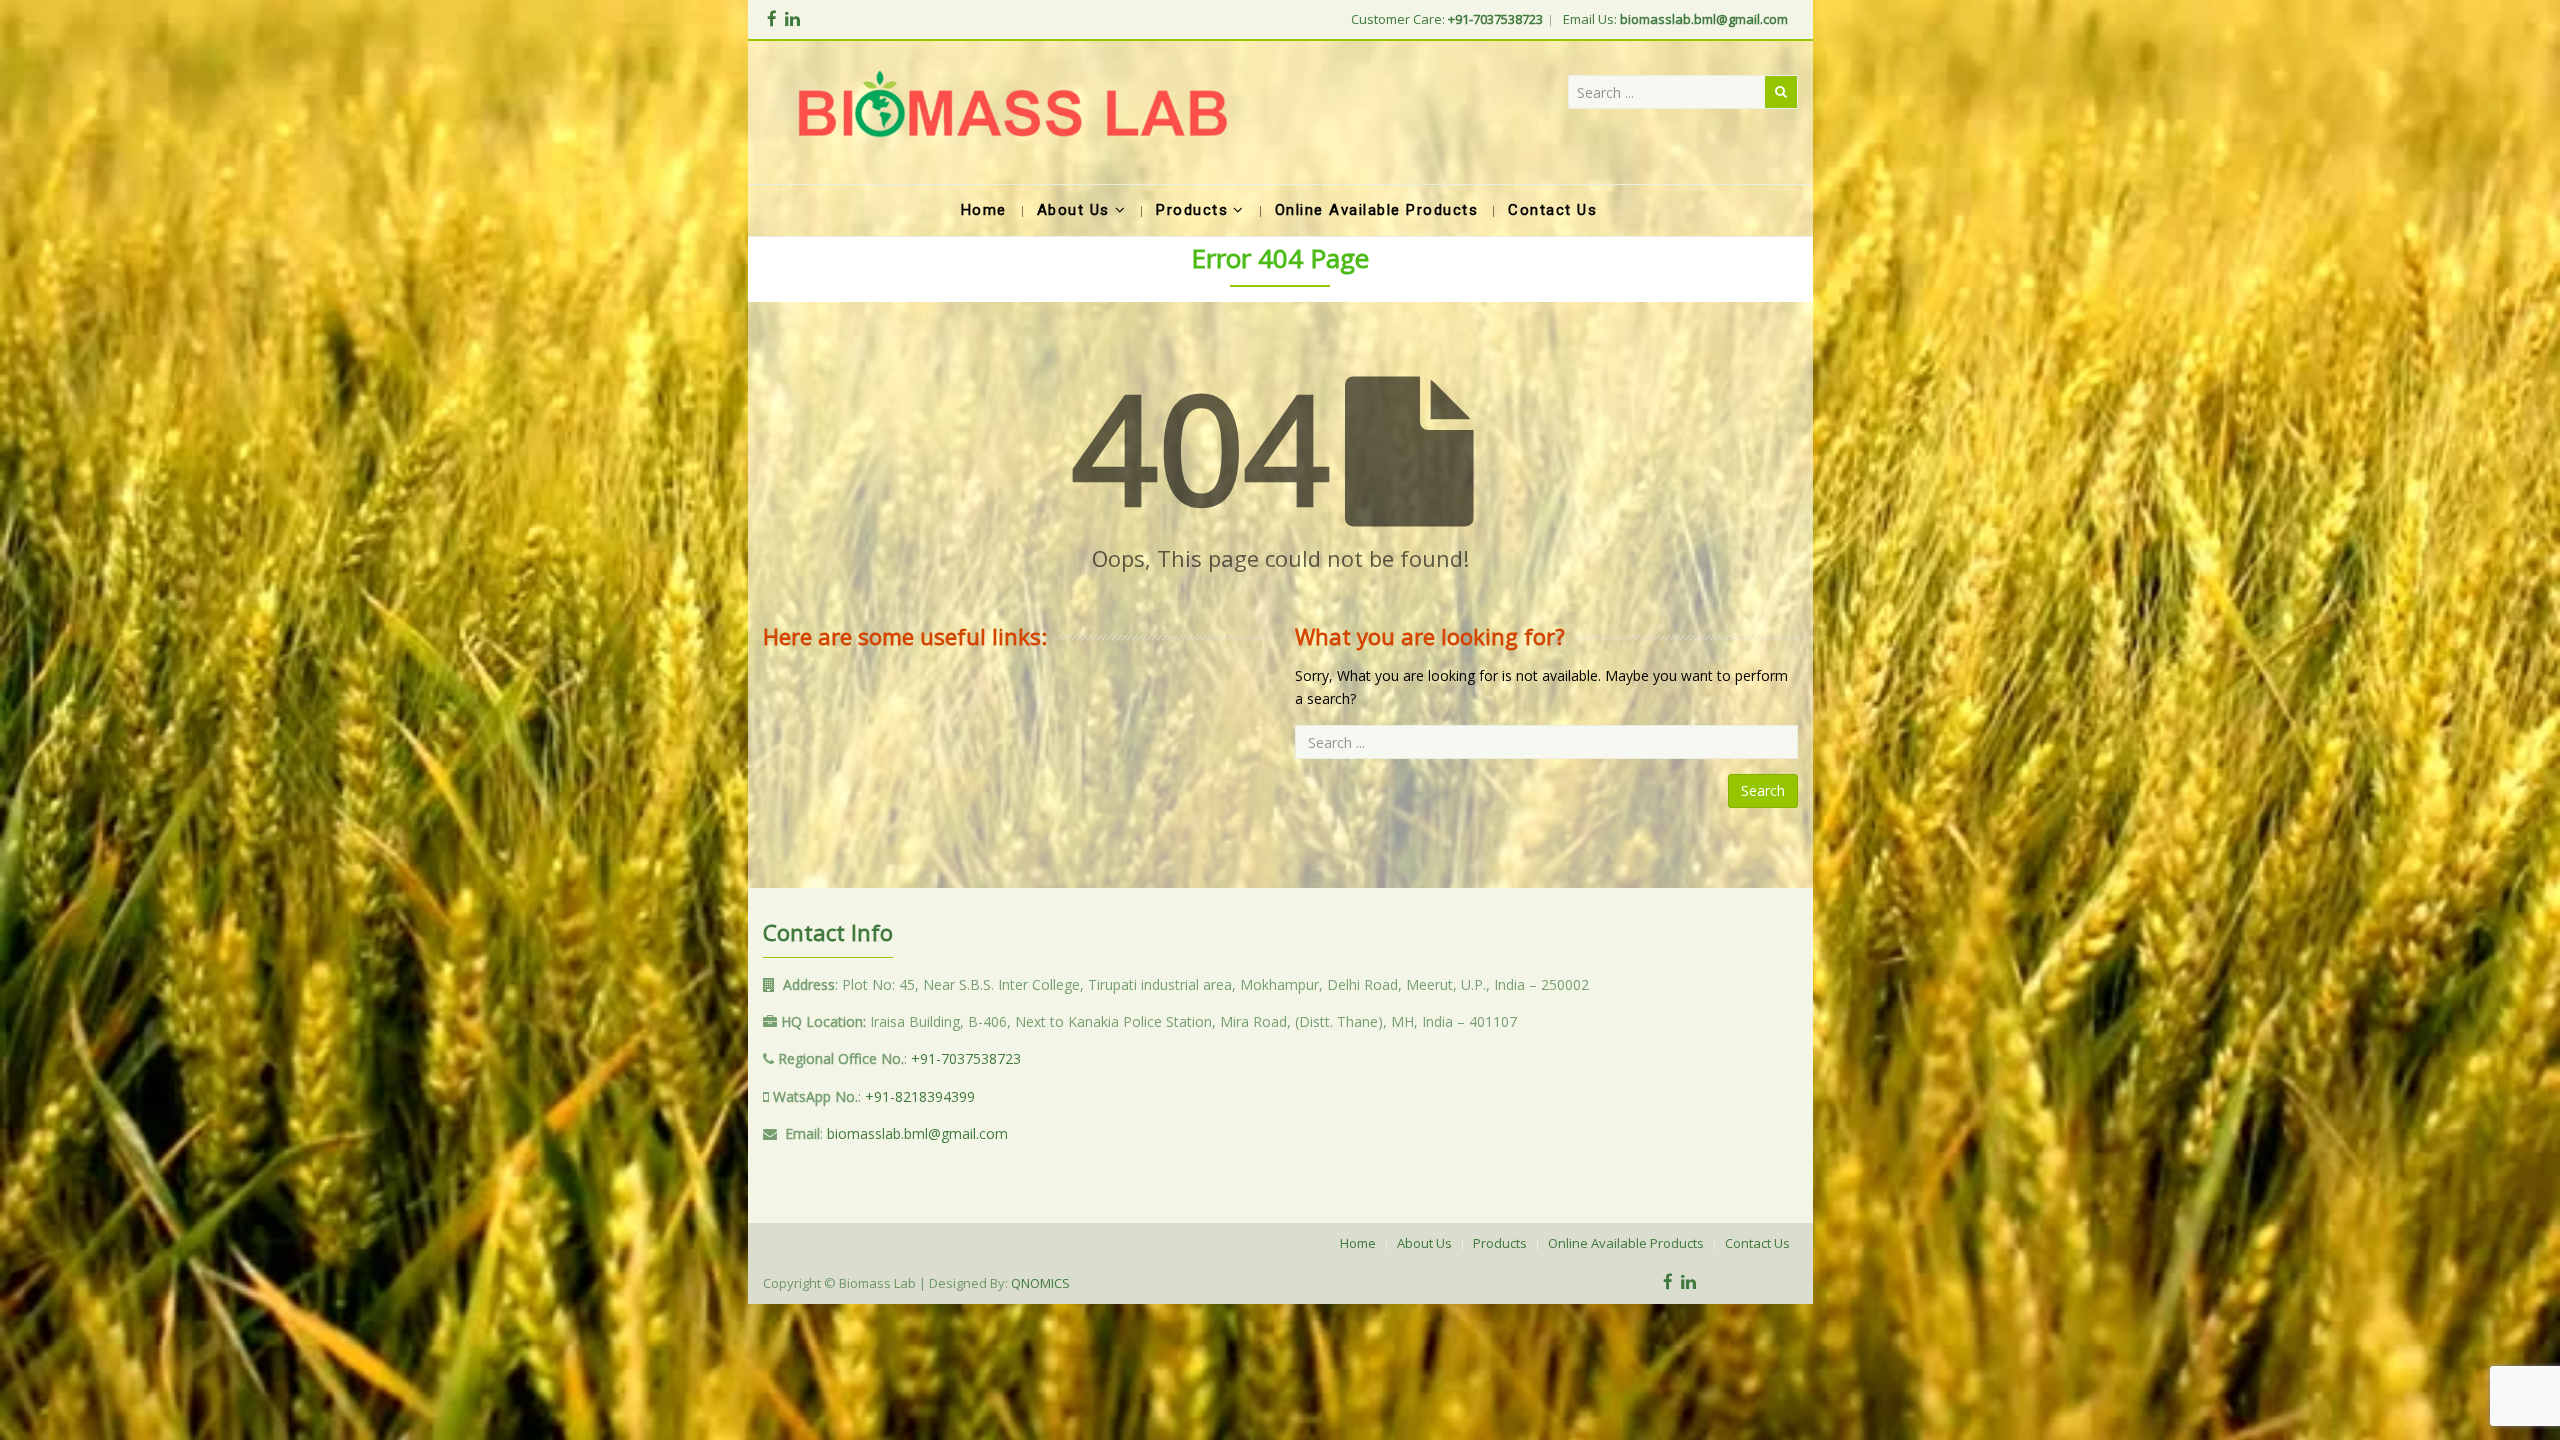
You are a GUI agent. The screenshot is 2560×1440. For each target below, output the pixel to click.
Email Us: (1675, 19)
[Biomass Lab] (1012, 112)
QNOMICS (1040, 1283)
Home (1358, 1243)
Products (1500, 1243)
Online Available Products (1626, 1243)
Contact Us (1757, 1243)
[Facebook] (772, 18)
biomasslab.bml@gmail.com (917, 1133)
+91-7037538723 (966, 1058)
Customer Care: (1447, 19)
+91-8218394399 (920, 1096)
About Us (1424, 1243)
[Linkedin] (792, 18)
